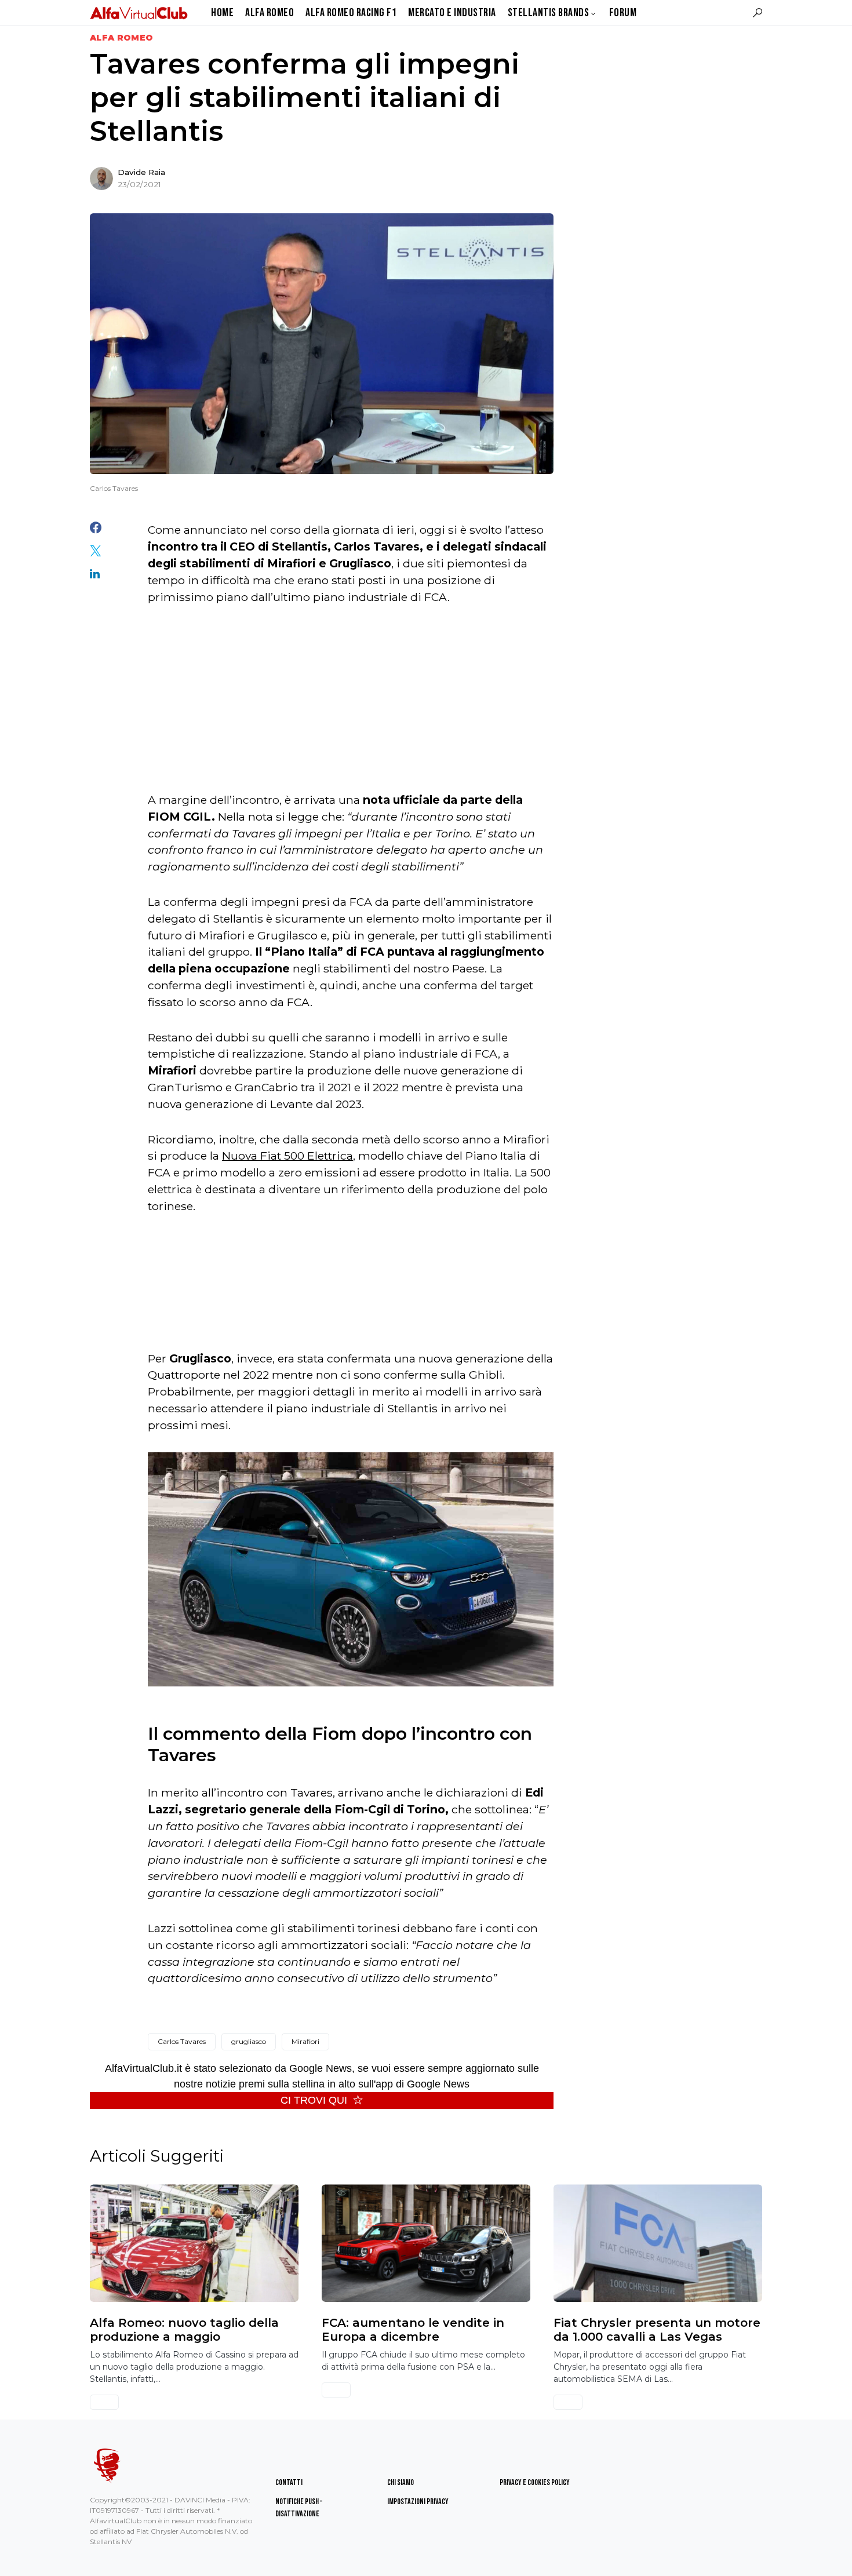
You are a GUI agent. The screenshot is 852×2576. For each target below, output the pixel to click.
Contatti (289, 2482)
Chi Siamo (400, 2482)
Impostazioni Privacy (418, 2502)
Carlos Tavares (182, 2041)
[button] (758, 13)
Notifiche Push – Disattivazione (299, 2508)
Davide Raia (141, 172)
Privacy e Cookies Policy (535, 2482)
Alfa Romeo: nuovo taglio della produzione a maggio (184, 2330)
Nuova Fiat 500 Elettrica (287, 1156)
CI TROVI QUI (314, 2100)
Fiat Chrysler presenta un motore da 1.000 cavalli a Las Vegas (657, 2330)
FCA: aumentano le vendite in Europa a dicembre (413, 2330)
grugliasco (249, 2041)
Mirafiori (305, 2041)
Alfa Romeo (122, 38)
